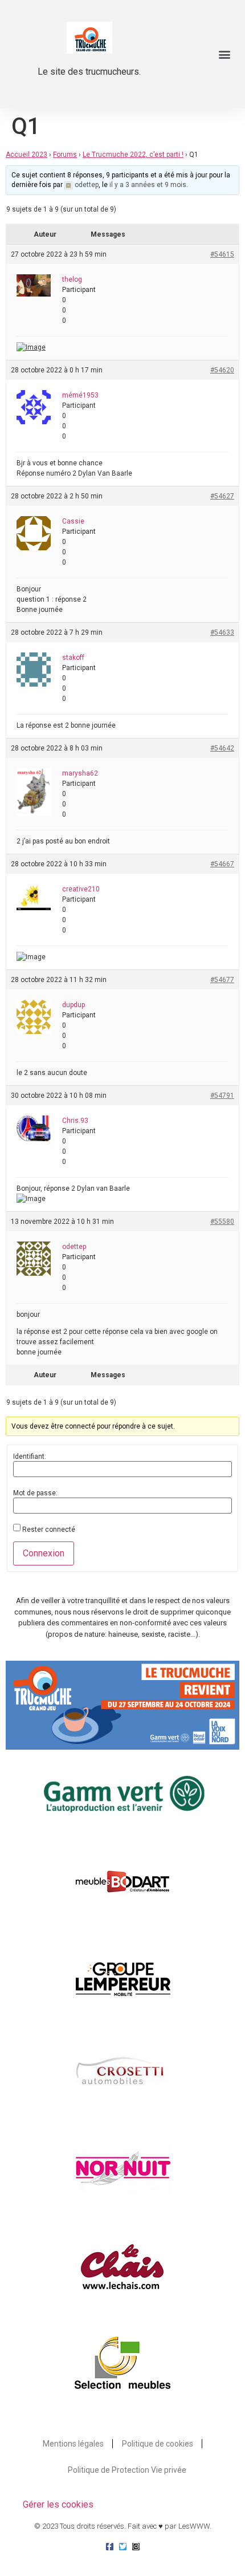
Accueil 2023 (26, 155)
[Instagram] (136, 2547)
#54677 (222, 980)
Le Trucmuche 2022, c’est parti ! (133, 155)
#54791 (222, 1096)
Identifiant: (30, 1457)
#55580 (222, 1222)
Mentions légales (73, 2444)
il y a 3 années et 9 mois (148, 185)
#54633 (222, 632)
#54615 (222, 254)
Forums (65, 155)
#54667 (222, 864)
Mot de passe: (35, 1493)
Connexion (44, 1553)
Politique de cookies (158, 2444)
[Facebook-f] (110, 2547)
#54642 (222, 748)
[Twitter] (123, 2547)
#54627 (222, 496)
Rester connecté (49, 1530)
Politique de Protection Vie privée (127, 2470)
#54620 (222, 370)
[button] (224, 54)
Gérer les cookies (58, 2504)
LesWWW (194, 2526)
